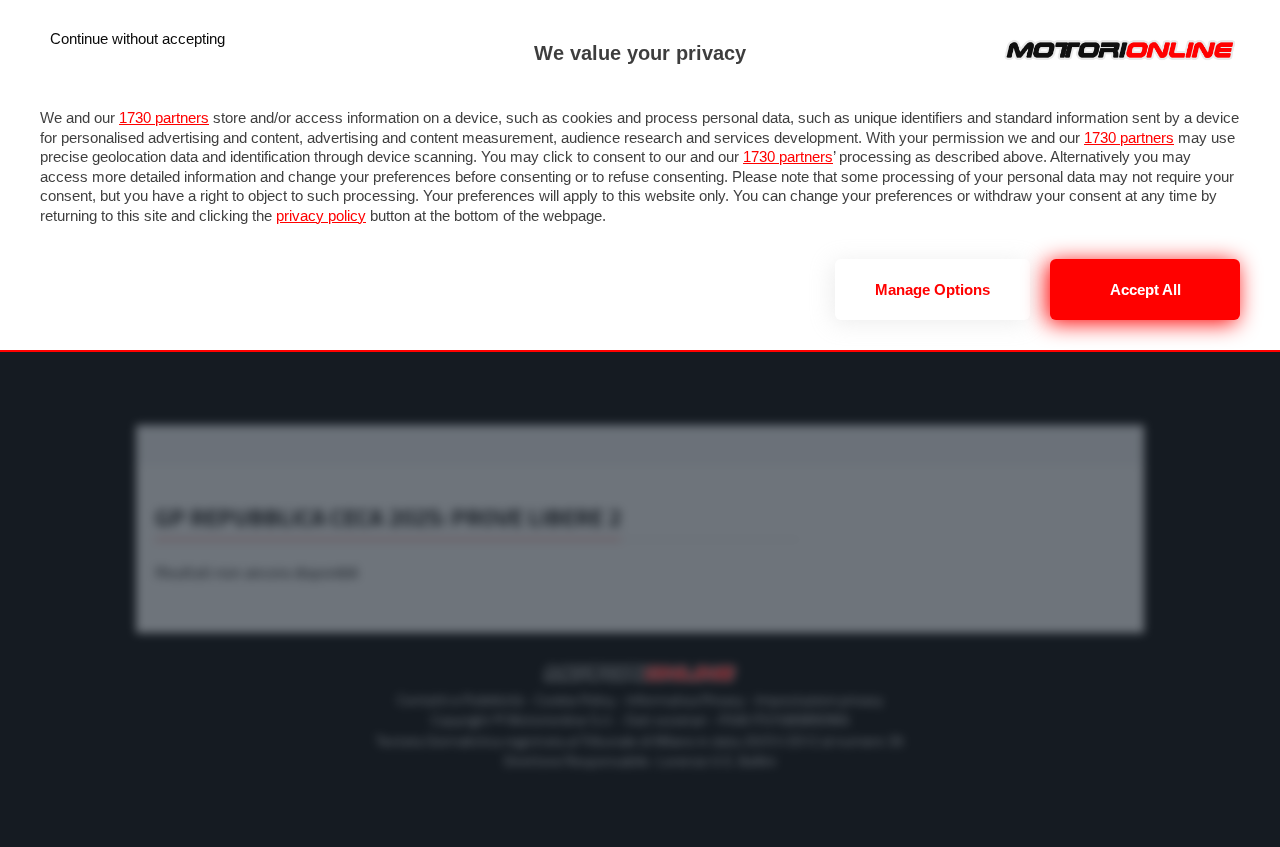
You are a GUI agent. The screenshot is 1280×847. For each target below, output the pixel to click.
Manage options (932, 289)
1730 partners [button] (164, 117)
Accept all (1145, 289)
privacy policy (321, 215)
